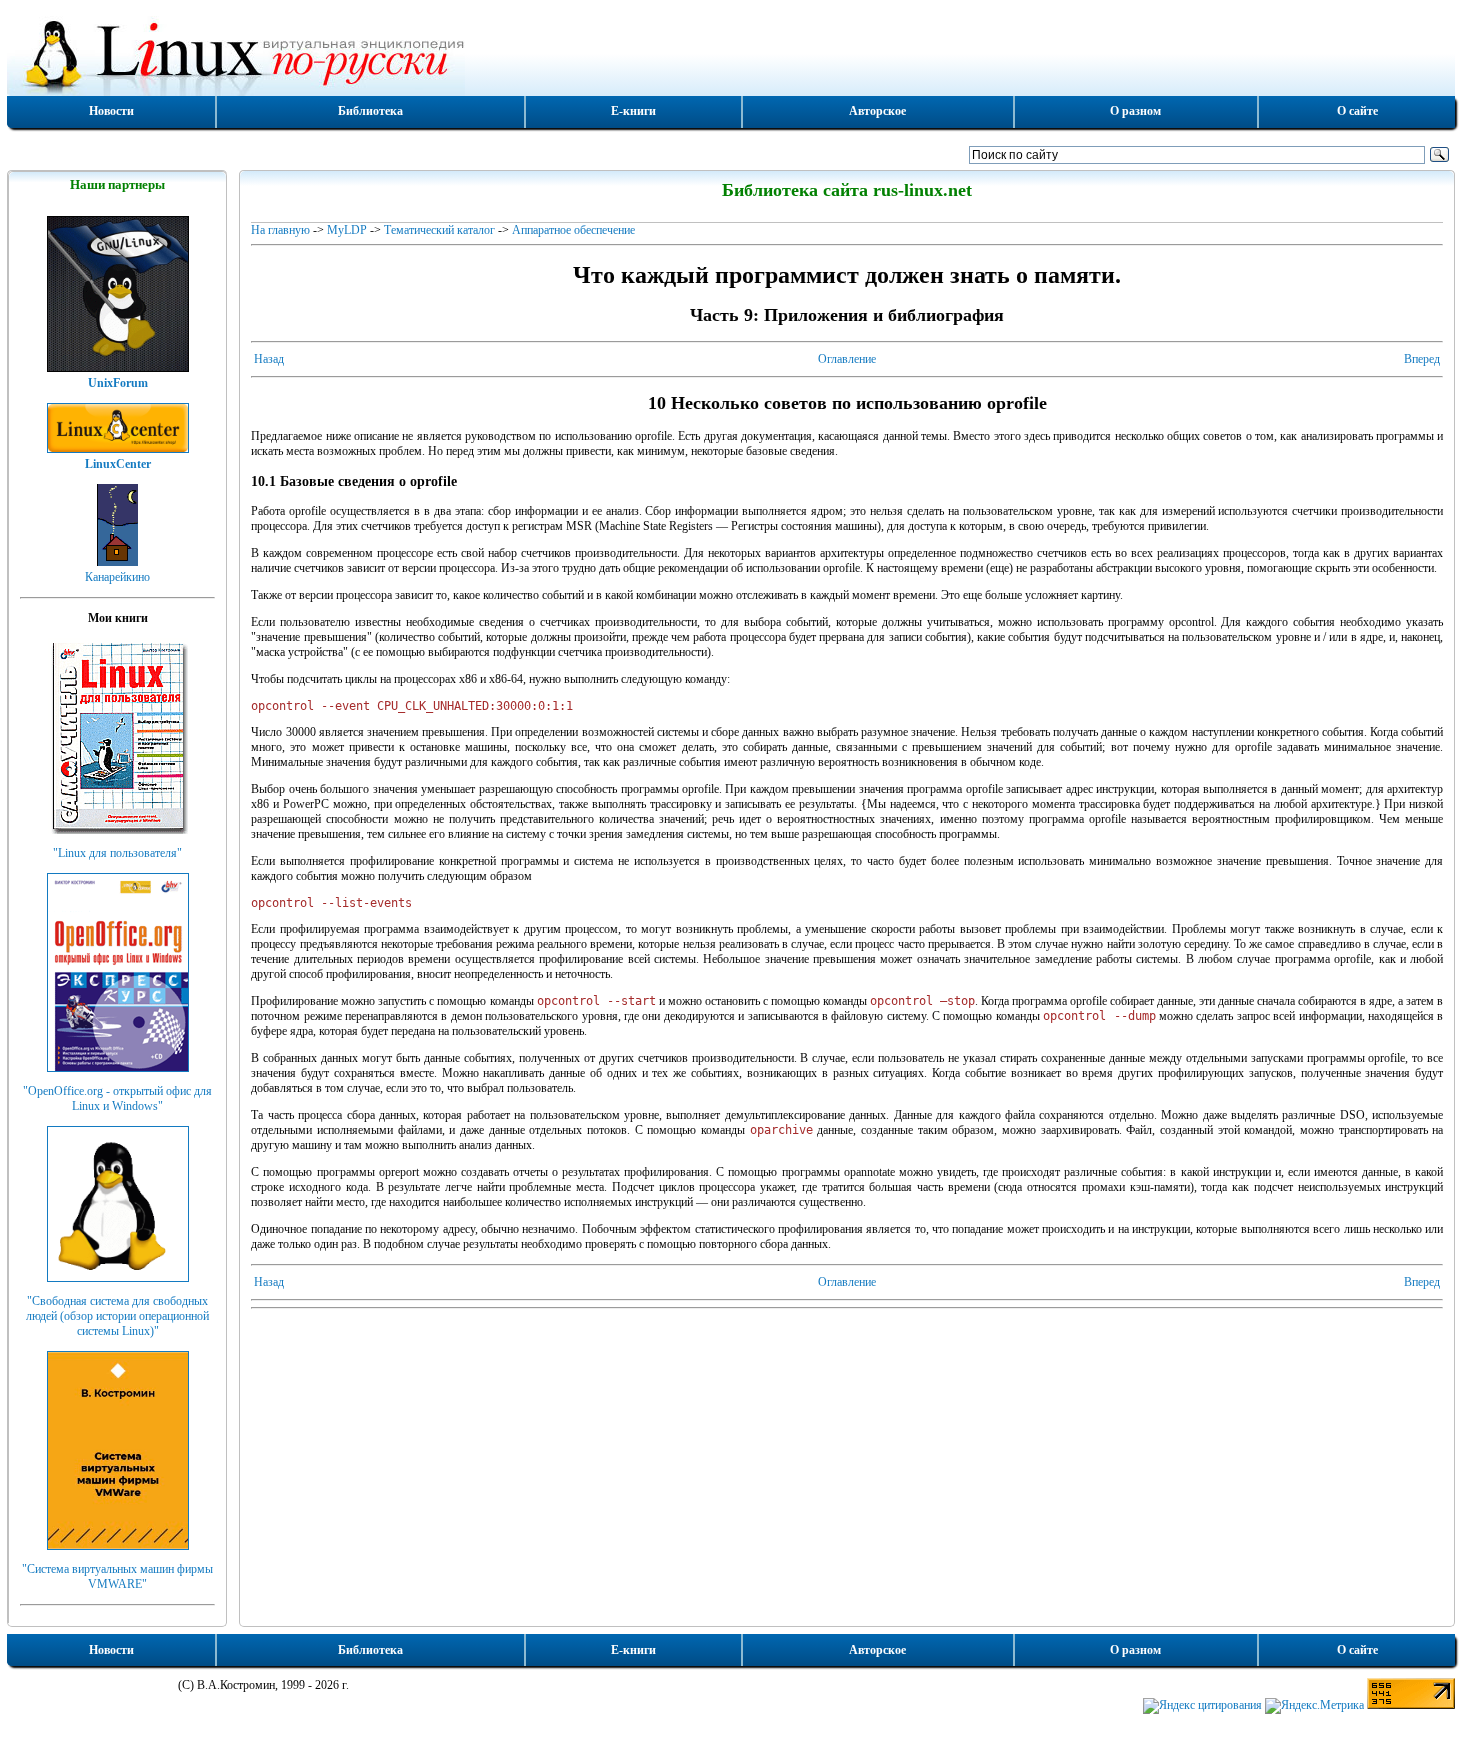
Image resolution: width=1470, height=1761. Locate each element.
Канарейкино (117, 577)
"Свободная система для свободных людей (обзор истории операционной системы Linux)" (117, 1316)
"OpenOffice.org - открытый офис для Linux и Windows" (117, 1098)
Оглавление (847, 359)
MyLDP (347, 230)
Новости (111, 111)
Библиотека (370, 111)
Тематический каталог (439, 230)
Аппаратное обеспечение (573, 230)
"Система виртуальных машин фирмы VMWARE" (117, 1576)
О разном (1135, 111)
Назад (269, 359)
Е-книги (633, 111)
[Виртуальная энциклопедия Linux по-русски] (731, 54)
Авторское (877, 111)
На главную (280, 230)
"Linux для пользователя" (117, 853)
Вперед (1422, 359)
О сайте (1357, 111)
